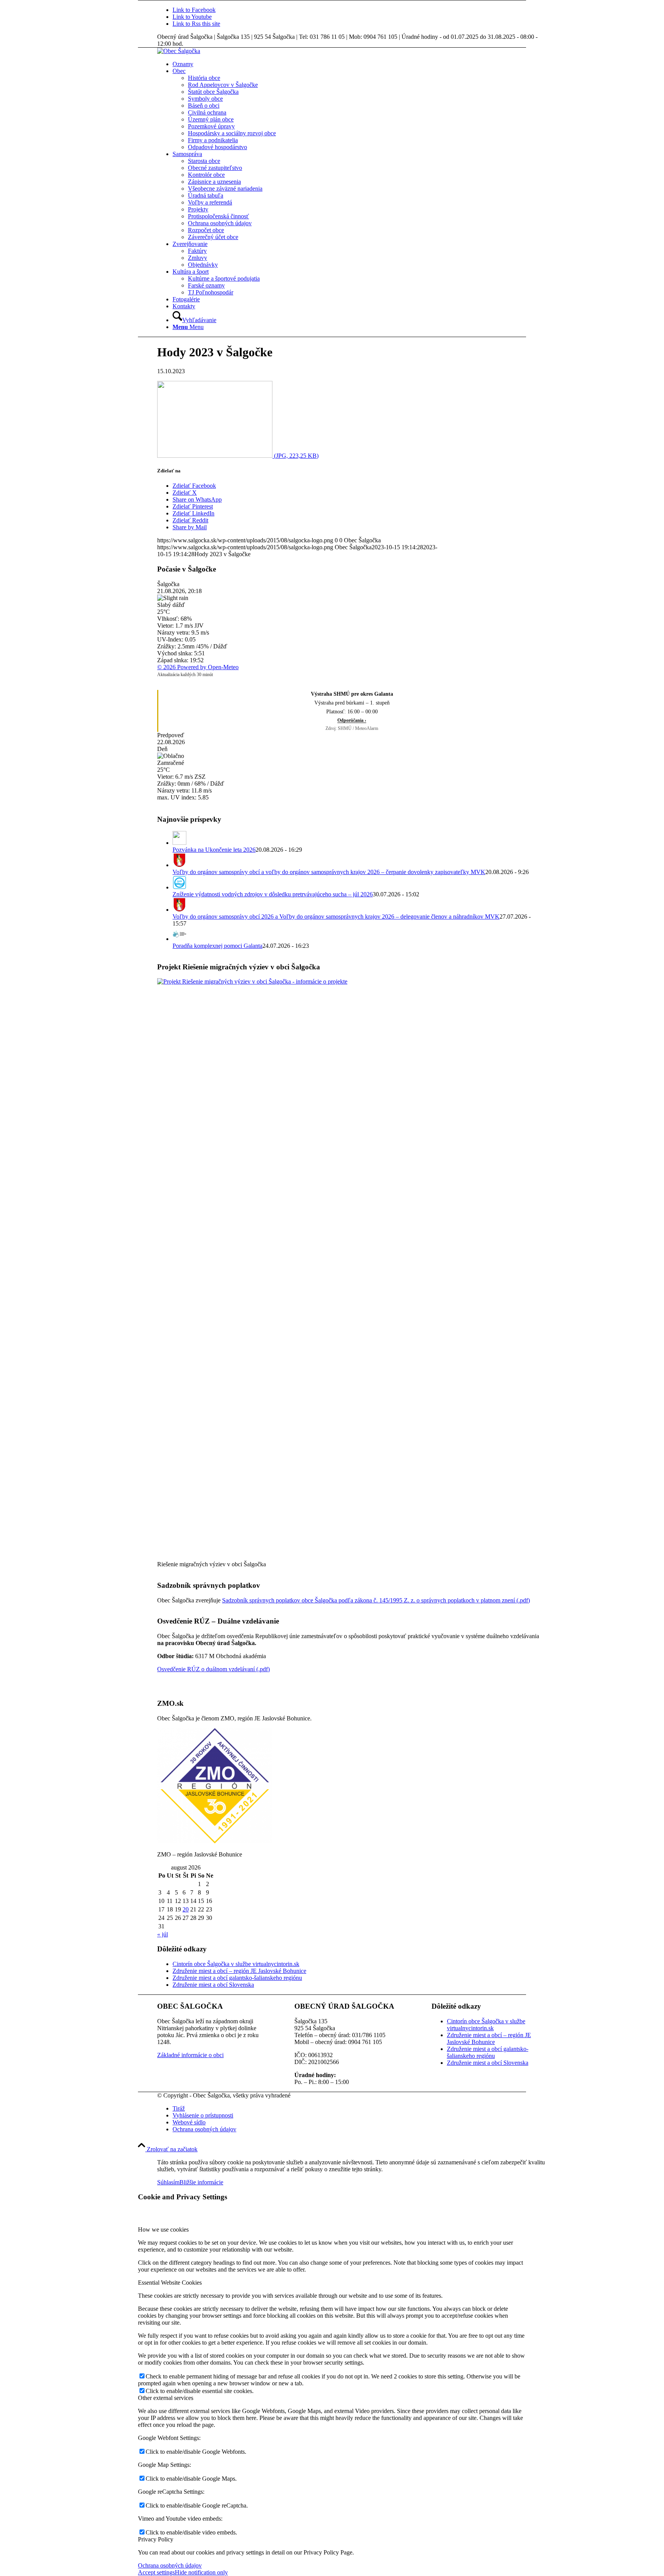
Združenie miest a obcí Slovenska (213, 1985)
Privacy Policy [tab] (156, 2539)
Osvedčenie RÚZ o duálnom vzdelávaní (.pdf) (213, 1669)
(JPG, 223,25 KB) (295, 456)
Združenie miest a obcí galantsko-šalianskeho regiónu (237, 1978)
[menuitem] (359, 64)
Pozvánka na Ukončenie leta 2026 (214, 850)
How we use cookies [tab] (163, 2229)
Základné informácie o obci (190, 2055)
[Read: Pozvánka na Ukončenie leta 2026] (179, 843)
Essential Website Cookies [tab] (170, 2283)
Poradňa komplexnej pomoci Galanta (217, 946)
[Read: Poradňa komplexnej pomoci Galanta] (179, 939)
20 (186, 1909)
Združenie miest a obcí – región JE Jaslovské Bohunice (239, 1971)
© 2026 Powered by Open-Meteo (198, 667)
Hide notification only (201, 2572)
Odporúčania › (352, 720)
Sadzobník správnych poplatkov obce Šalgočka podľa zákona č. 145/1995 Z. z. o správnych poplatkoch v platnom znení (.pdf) (376, 1600)
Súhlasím (168, 2182)
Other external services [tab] (166, 2398)
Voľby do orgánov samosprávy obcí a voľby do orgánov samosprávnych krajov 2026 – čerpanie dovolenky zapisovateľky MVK (329, 872)
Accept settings (156, 2572)
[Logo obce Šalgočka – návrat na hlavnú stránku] (179, 51)
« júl (163, 1934)
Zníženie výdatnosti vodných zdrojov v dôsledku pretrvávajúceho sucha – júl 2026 (273, 894)
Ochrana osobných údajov (170, 2565)
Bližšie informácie (201, 2182)
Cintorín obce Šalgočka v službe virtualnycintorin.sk (236, 1964)
